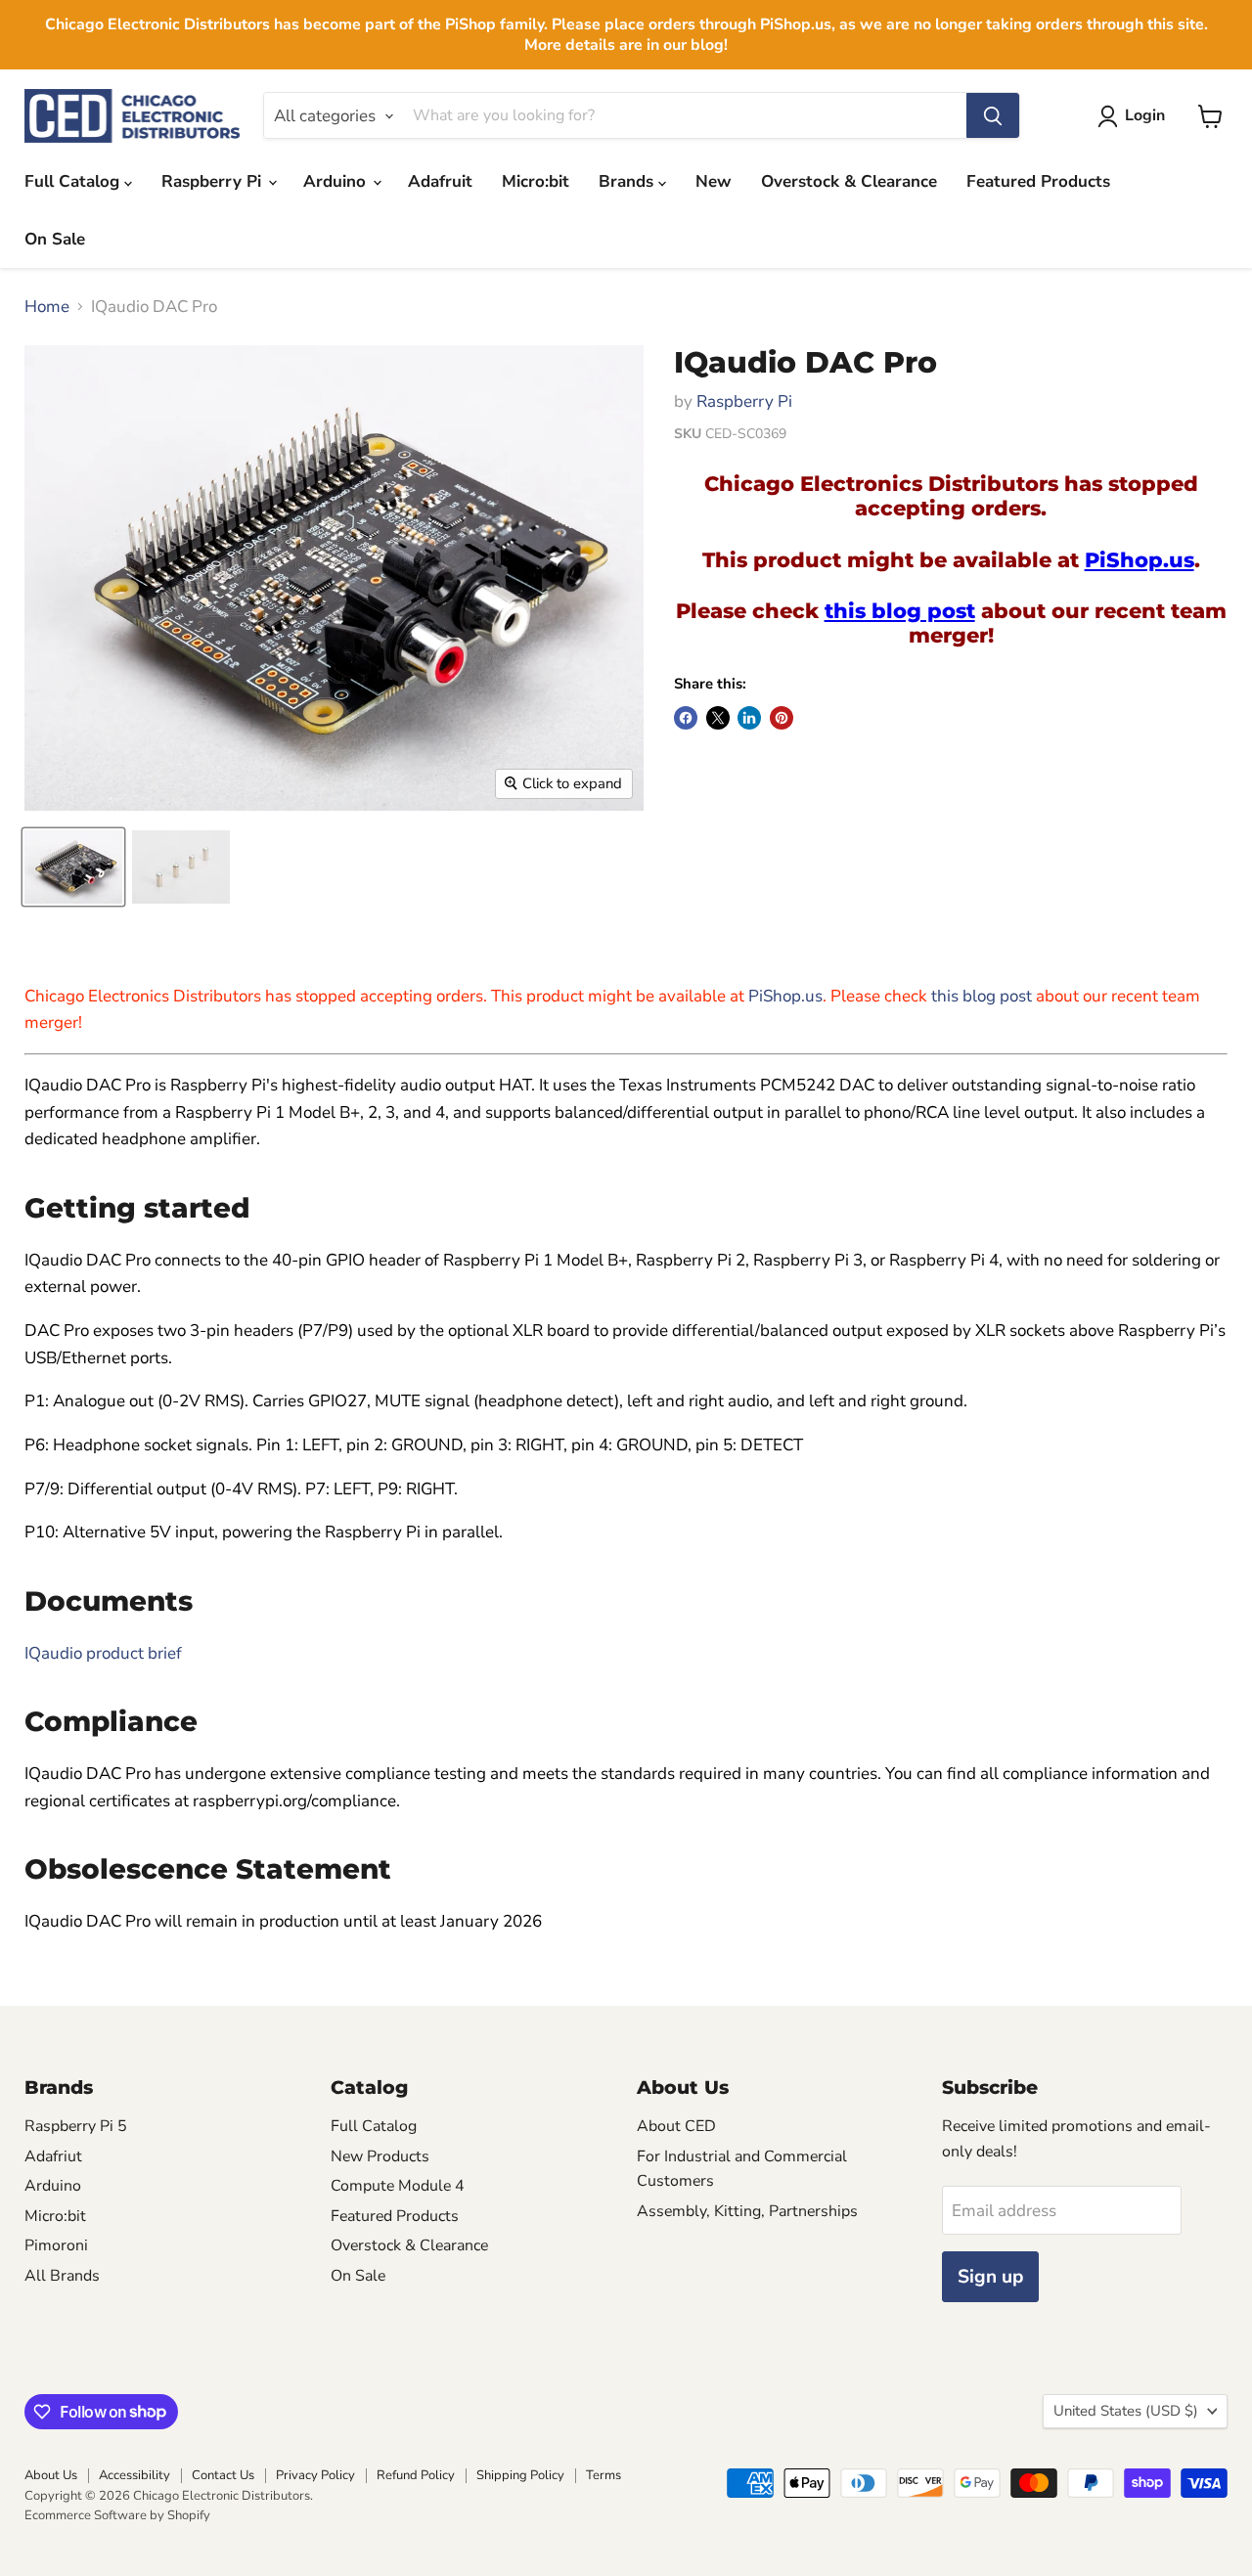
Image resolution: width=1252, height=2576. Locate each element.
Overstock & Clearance (849, 181)
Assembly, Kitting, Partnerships (747, 2211)
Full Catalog (74, 181)
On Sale (55, 239)
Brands (628, 181)
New (714, 181)
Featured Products (1038, 181)
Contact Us (223, 2475)
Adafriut (53, 2156)
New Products (380, 2156)
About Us (51, 2475)
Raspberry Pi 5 (76, 2126)
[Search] (993, 116)
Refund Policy (416, 2475)
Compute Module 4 (398, 2186)
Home (47, 307)
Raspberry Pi (214, 181)
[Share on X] (718, 718)
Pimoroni (56, 2245)
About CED (676, 2126)
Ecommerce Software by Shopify (117, 2515)
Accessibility (134, 2475)
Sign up (990, 2277)
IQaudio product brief (103, 1653)
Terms (604, 2475)
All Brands (62, 2276)
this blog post (900, 610)
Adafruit (440, 181)
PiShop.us (1140, 559)
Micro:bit (536, 181)
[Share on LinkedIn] (749, 718)
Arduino (337, 181)
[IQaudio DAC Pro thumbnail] (73, 867)
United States (1126, 2411)
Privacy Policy (315, 2475)
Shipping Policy (520, 2475)
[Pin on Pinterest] (782, 718)
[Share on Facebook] (686, 718)
